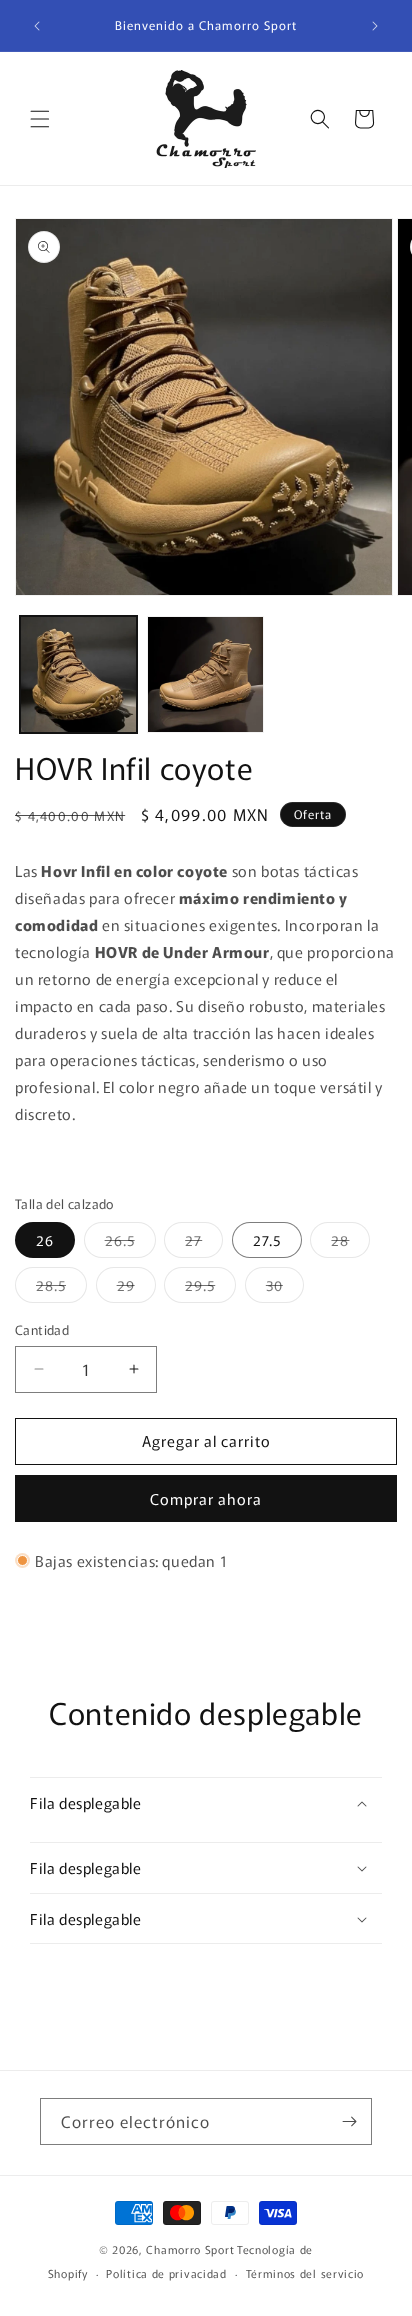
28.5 (61, 1288)
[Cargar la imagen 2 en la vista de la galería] (205, 674)
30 (285, 1288)
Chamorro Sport (190, 2249)
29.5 (210, 1288)
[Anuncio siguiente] (375, 26)
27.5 (267, 1240)
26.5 (130, 1243)
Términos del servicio (305, 2273)
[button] (40, 119)
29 (136, 1288)
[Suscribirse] (349, 2121)
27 (204, 1243)
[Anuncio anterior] (37, 26)
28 (350, 1243)
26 (45, 1240)
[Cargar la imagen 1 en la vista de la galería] (78, 674)
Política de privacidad (166, 2273)
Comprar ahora (206, 1498)
